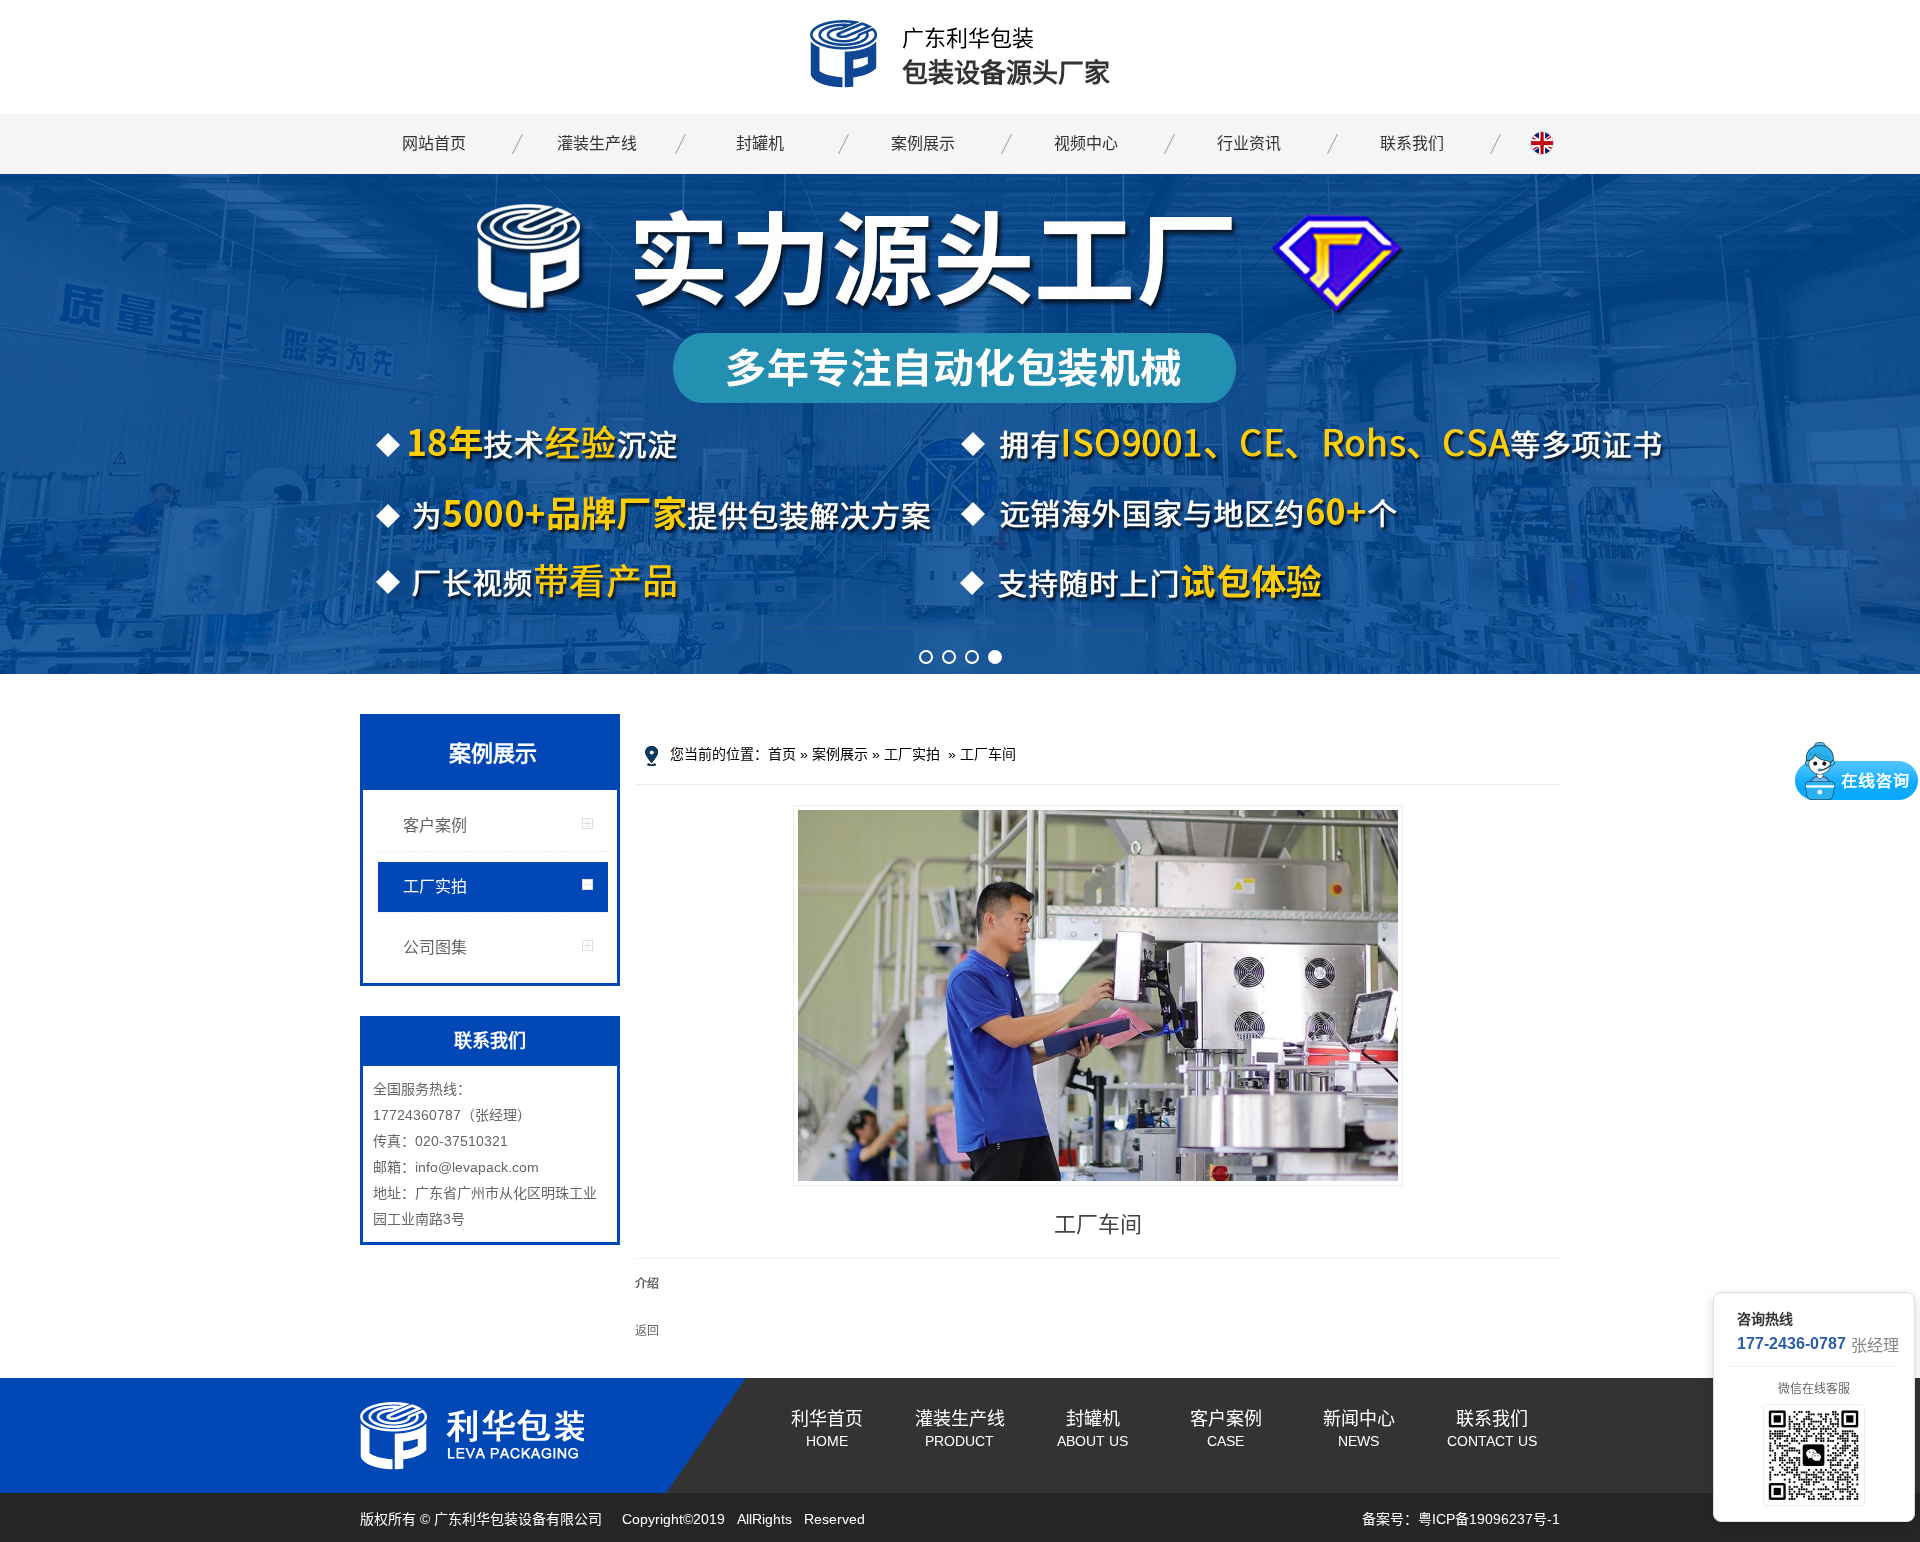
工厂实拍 (435, 886)
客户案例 (435, 825)
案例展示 (923, 143)
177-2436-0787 (1791, 1343)
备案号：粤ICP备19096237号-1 (1461, 1519)
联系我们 (1412, 143)
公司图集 (435, 947)
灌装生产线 (597, 143)
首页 (782, 754)
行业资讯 (1249, 143)
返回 (647, 1331)
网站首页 (434, 143)
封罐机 (760, 143)
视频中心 (1086, 143)
